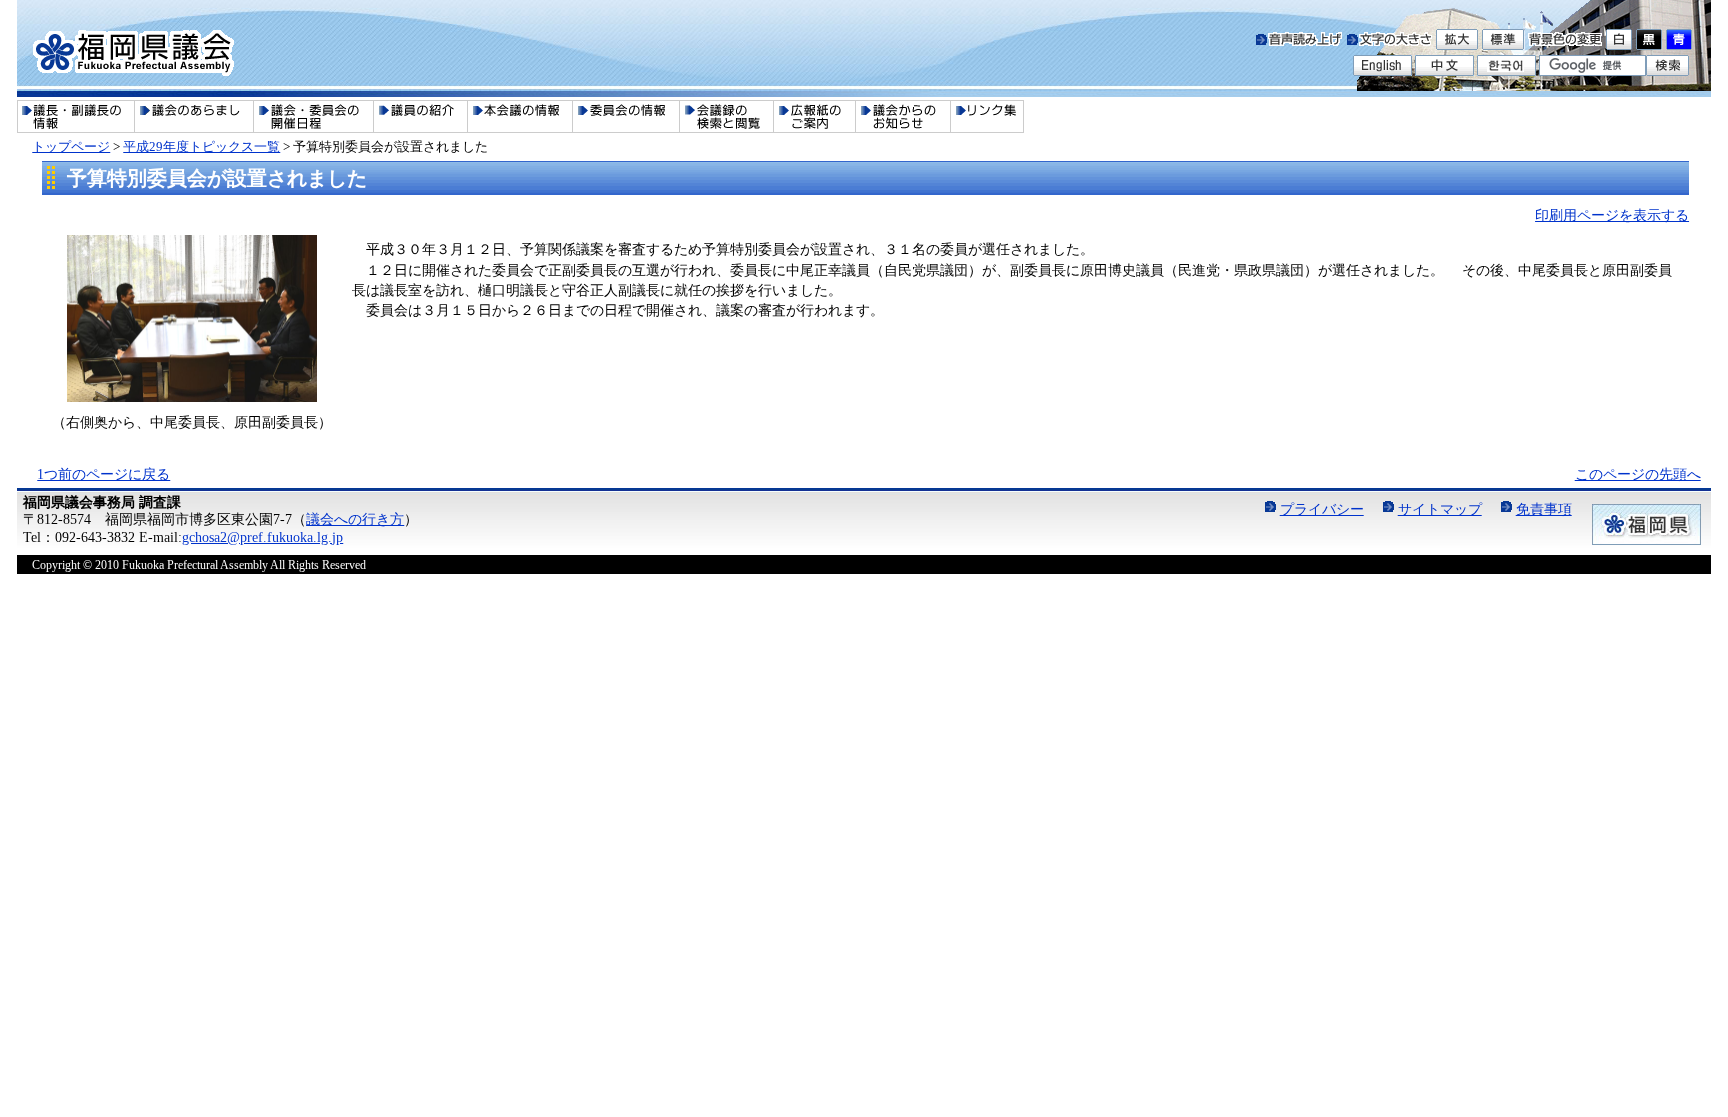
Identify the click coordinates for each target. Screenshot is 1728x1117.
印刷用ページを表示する (1612, 215)
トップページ (71, 146)
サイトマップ (1440, 509)
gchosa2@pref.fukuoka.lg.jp (262, 537)
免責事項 (1544, 509)
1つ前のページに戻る (103, 474)
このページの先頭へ (1638, 474)
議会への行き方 (355, 519)
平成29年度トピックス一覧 (201, 146)
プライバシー (1322, 509)
